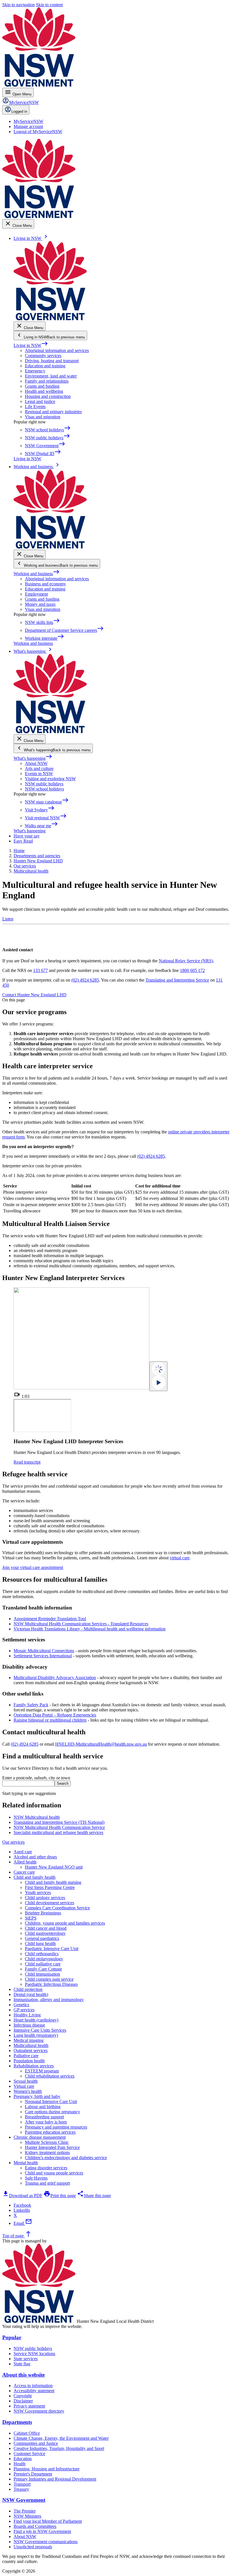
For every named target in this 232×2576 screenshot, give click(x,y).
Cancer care (24, 1872)
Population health (29, 2061)
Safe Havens (36, 2178)
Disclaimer (23, 2401)
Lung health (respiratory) (36, 2035)
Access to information (33, 2386)
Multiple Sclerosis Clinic (47, 2142)
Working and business (37, 574)
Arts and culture (39, 768)
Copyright (23, 2396)
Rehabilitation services (34, 2066)
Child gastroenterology (45, 1933)
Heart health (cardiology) (36, 2020)
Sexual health (26, 2081)
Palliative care (26, 2056)
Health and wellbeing (44, 391)
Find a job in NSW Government (42, 2531)
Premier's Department (33, 2474)
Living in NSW (31, 345)
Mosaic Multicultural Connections (44, 1651)
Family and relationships (47, 381)
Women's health (28, 2091)
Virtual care (24, 2086)
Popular (12, 2337)
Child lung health (40, 1943)
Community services (43, 356)
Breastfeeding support (44, 2117)
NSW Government (24, 2500)
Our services (13, 1842)
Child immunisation (42, 1974)
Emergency (35, 371)
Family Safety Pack (31, 1705)
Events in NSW (39, 774)
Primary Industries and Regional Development (55, 2479)
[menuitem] (28, 121)
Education (23, 2459)
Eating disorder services (46, 2168)
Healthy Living (27, 2015)
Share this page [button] (94, 2196)
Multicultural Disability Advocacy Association (55, 1678)
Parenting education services (50, 2132)
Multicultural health (31, 2045)
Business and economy (45, 584)
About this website (23, 2375)
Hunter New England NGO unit (54, 1867)
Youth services (38, 1892)
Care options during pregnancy (52, 2112)
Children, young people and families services (65, 1923)
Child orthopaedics (42, 1954)
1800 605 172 (192, 970)
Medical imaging (29, 2040)
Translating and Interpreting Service (177, 980)
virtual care (180, 1558)
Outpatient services (31, 2051)
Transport (22, 2484)
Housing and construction (48, 396)
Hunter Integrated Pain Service (52, 2147)
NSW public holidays (44, 784)
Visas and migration (43, 417)
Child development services (50, 1903)
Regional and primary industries (53, 412)
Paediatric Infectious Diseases (51, 1984)
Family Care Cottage (43, 1969)
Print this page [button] (60, 2196)
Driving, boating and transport (52, 361)
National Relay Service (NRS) (186, 961)
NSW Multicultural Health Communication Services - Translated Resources (81, 1624)
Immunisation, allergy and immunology (49, 2000)
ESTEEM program (42, 2071)
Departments (17, 2422)
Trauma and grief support (47, 2183)
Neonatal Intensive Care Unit (51, 2101)
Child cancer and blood (46, 1928)
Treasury (21, 2489)
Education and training (45, 366)
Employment (36, 594)
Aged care (23, 1852)
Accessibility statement (34, 2391)
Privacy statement (29, 2406)
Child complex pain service (49, 1979)
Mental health (26, 2163)
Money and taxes (40, 604)
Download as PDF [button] (22, 2196)
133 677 (40, 970)
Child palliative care (43, 1964)
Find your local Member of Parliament (48, 2521)
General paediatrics (42, 1938)
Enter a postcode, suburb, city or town (36, 1778)
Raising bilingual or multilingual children (50, 1720)
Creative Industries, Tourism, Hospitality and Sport (59, 2448)
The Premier (25, 2511)
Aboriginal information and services (57, 350)
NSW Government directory (39, 2411)
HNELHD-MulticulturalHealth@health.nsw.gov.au (101, 1744)
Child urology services (45, 1898)
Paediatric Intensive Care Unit (52, 1949)
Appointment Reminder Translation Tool (50, 1619)
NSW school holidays (44, 789)
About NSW (36, 763)
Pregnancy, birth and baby (37, 2096)
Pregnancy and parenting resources (56, 2127)
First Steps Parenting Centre (50, 1887)
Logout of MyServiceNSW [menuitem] (38, 132)
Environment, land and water (51, 376)
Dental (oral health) (31, 1994)
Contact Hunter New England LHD (34, 995)
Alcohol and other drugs (35, 1857)
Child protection (28, 1989)
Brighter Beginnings (43, 1913)
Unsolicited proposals (33, 2547)
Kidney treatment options (47, 2152)
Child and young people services (54, 2173)
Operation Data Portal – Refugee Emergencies (55, 1715)
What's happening (33, 758)
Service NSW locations (34, 2354)
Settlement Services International (43, 1656)
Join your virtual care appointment (33, 1567)
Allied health (25, 1862)
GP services (24, 2010)
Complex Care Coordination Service (57, 1908)
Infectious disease (29, 2025)
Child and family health (35, 1877)
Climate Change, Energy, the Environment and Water (61, 2438)
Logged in (19, 111)
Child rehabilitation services (50, 2076)
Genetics (21, 2005)
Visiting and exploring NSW (50, 779)
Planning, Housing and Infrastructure (47, 2469)
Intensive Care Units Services (40, 2030)
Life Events (35, 407)
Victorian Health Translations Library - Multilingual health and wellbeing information (90, 1629)
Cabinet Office (27, 2433)
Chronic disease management (40, 2137)
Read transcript (27, 1462)
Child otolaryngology (44, 1959)
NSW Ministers (27, 2516)
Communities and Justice (36, 2443)
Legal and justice (40, 401)
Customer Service (29, 2454)
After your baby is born (46, 2122)
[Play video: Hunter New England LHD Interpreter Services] (158, 1376)
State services (26, 2359)
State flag (22, 2364)
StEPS (31, 1918)
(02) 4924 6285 (85, 980)
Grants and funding (42, 386)
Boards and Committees (35, 2526)
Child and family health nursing (53, 1882)
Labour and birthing (43, 2107)
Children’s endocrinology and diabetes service (66, 2158)
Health (20, 2464)
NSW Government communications (46, 2542)
